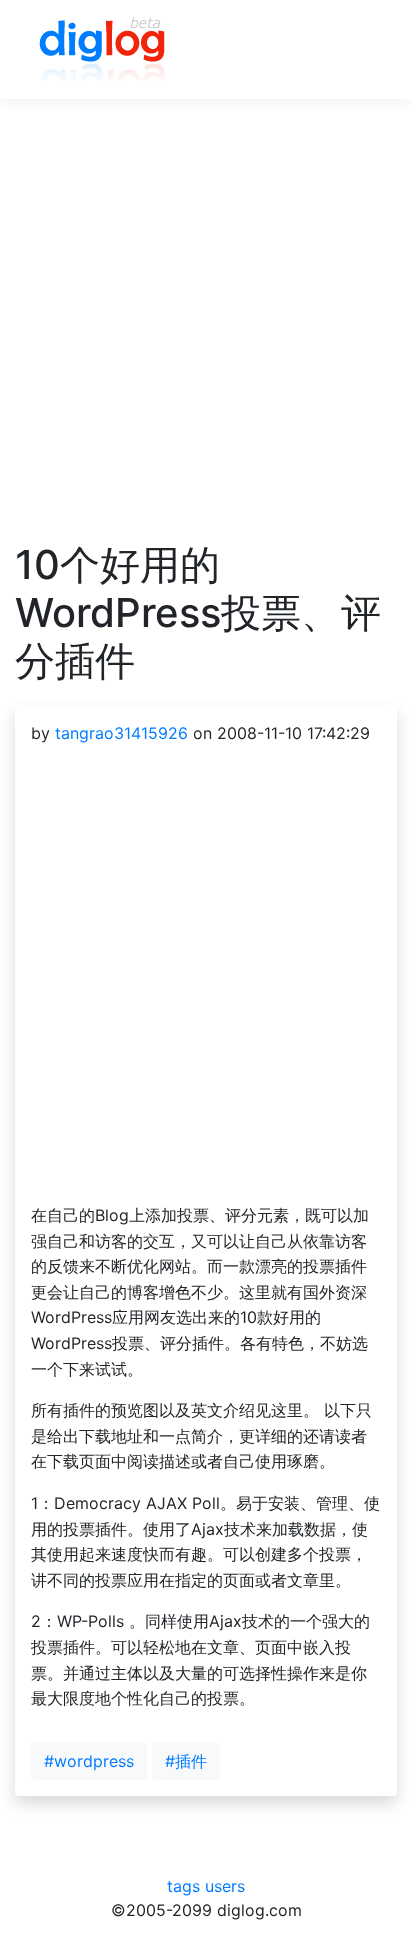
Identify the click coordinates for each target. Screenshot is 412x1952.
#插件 (186, 1761)
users (225, 1886)
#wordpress (89, 1761)
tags (183, 1886)
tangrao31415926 (121, 733)
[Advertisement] (206, 335)
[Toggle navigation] (353, 50)
